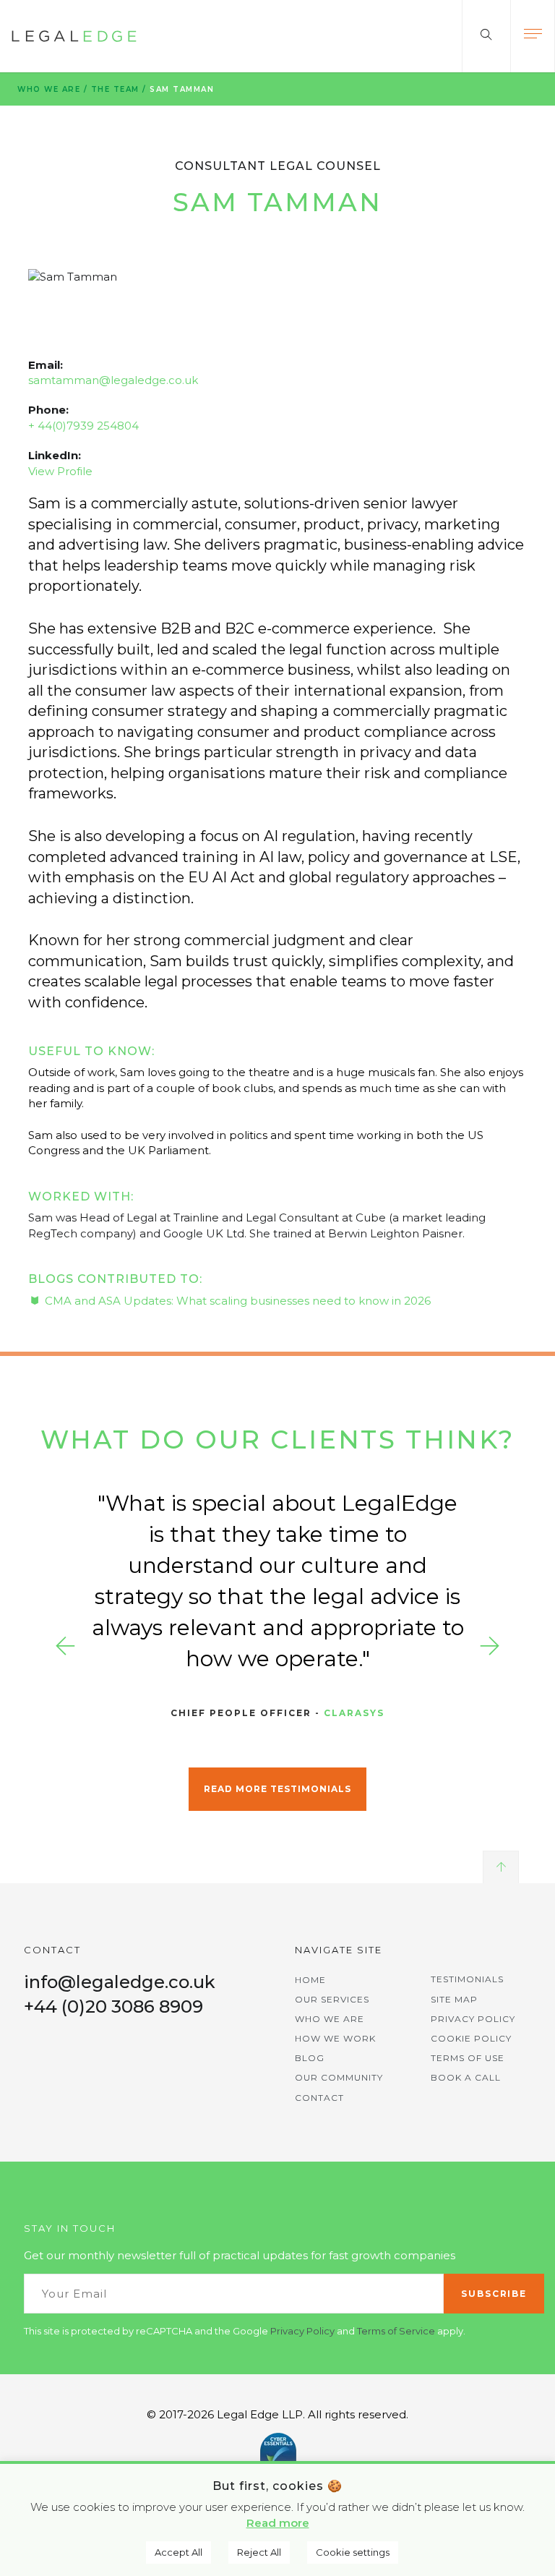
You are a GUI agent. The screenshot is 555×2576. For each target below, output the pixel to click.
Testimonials (467, 1979)
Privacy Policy (473, 2019)
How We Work (335, 2038)
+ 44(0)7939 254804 (83, 426)
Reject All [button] (259, 2552)
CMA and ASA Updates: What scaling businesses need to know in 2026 (239, 1301)
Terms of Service (396, 2331)
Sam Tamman (182, 89)
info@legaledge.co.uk (120, 1982)
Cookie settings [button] (353, 2552)
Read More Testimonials (277, 1789)
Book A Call (466, 2077)
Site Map (454, 1999)
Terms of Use (468, 2058)
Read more (278, 2523)
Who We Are (49, 89)
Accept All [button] (178, 2552)
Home (310, 1980)
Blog (310, 2058)
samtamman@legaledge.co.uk (113, 380)
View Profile (60, 471)
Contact (319, 2098)
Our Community (339, 2077)
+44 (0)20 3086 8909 (113, 2006)
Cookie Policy (471, 2038)
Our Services (332, 1999)
